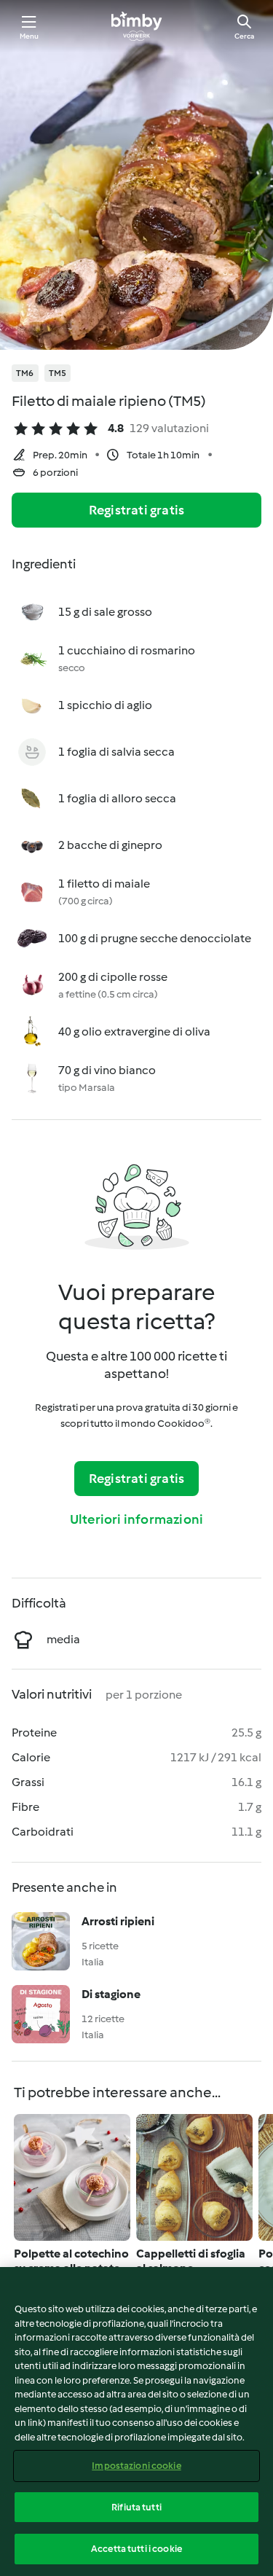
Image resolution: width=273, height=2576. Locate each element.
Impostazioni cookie (136, 2466)
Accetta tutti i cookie (136, 2549)
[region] (136, 2422)
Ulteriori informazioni (136, 1519)
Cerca (244, 36)
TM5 (58, 373)
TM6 (25, 373)
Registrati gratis (136, 510)
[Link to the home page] (136, 26)
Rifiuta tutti (136, 2507)
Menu (29, 36)
